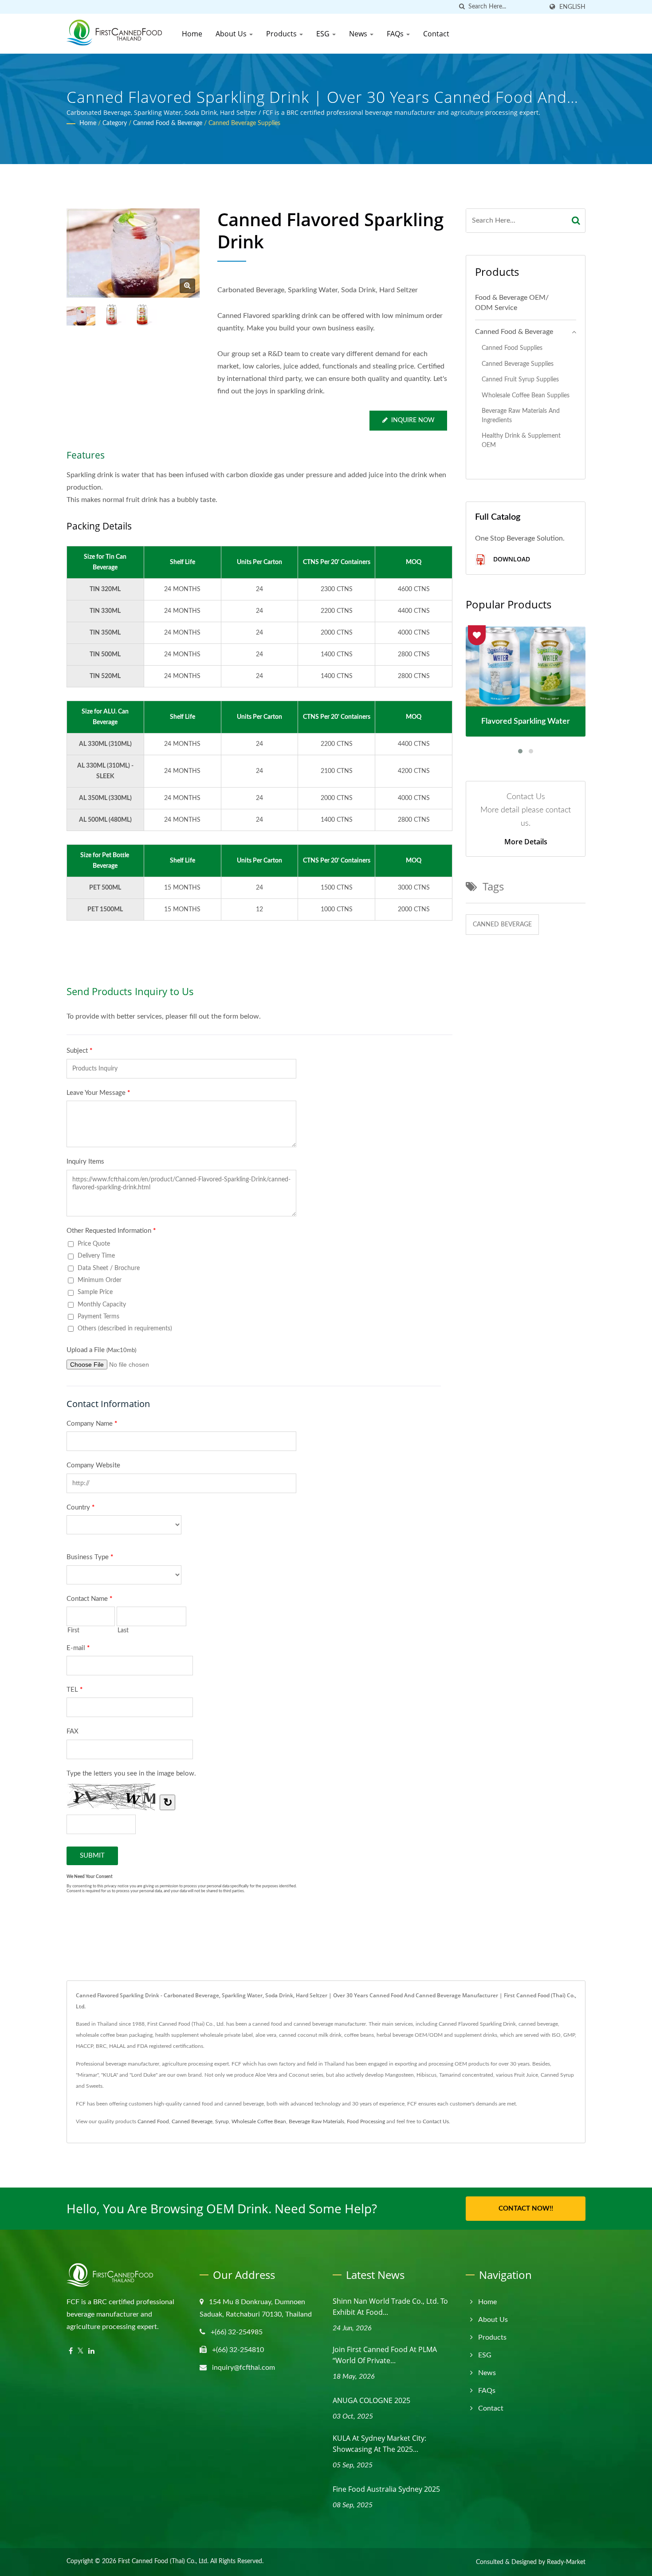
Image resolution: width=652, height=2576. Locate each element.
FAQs (396, 34)
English (572, 7)
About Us (232, 34)
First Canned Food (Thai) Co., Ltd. (163, 2561)
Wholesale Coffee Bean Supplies (526, 395)
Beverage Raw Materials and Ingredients (521, 416)
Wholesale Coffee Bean (259, 2121)
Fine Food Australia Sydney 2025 (386, 2489)
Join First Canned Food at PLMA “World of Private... (385, 2355)
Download (511, 559)
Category (115, 123)
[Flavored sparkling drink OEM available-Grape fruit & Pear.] (142, 315)
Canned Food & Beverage (168, 123)
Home (192, 34)
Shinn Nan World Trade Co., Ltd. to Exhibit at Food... (390, 2307)
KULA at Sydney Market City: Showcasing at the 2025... (379, 2444)
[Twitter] (81, 2351)
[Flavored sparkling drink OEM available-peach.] (112, 315)
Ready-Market (566, 2562)
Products (282, 34)
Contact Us (436, 2121)
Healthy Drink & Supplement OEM (521, 440)
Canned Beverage (502, 925)
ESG (324, 34)
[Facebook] (71, 2351)
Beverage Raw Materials (316, 2121)
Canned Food (153, 2121)
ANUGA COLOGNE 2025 (371, 2400)
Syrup (222, 2121)
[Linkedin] (91, 2351)
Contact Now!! (526, 2209)
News (359, 34)
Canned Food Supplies (512, 348)
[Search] (576, 221)
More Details (526, 842)
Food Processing (366, 2121)
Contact (436, 34)
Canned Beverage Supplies (244, 123)
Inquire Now (413, 420)
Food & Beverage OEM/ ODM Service (512, 303)
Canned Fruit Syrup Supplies (520, 379)
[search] (462, 7)
